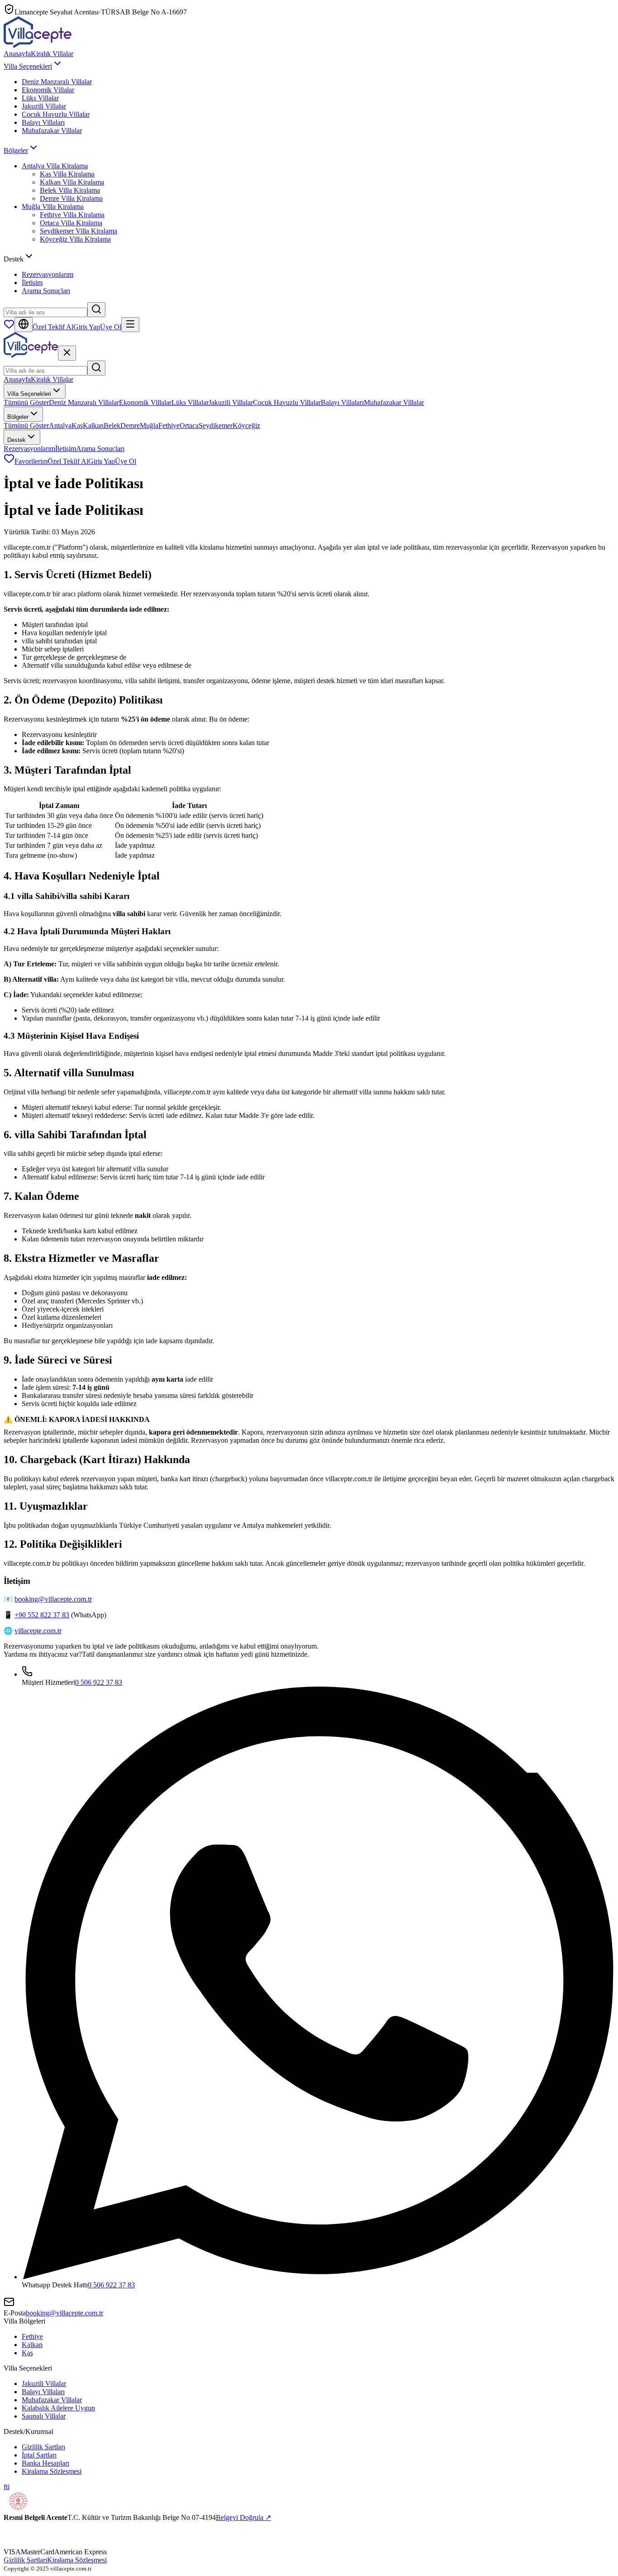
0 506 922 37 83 (99, 1682)
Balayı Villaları (43, 122)
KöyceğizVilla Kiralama (75, 239)
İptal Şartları (39, 2455)
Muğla (149, 425)
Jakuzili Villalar (44, 106)
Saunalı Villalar (44, 2416)
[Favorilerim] (9, 327)
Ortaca (189, 425)
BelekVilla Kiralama (70, 190)
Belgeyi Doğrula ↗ (243, 2517)
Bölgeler (16, 150)
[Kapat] (67, 353)
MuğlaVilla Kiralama (53, 207)
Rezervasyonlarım (48, 274)
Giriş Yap (87, 327)
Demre (130, 425)
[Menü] (130, 325)
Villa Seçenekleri (28, 66)
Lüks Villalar (40, 98)
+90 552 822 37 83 (42, 1615)
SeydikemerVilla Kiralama (78, 231)
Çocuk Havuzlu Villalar (56, 114)
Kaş (77, 425)
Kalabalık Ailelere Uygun (58, 2408)
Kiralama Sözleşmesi (52, 2471)
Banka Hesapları (45, 2463)
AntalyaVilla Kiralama (55, 166)
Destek (17, 440)
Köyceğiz (246, 425)
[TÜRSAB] (31, 2544)
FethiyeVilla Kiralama (72, 215)
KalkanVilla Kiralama (72, 182)
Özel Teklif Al (53, 327)
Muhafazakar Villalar (52, 131)
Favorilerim (31, 461)
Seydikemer (216, 425)
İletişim (32, 283)
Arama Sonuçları (46, 291)
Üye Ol (111, 327)
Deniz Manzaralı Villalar (57, 82)
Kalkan (93, 425)
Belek (112, 425)
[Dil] (24, 325)
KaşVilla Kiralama (67, 174)
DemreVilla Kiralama (71, 198)
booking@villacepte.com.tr (53, 1599)
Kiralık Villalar (52, 54)
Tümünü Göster (26, 402)
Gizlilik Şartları (43, 2447)
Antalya (60, 425)
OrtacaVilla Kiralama (71, 223)
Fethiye (169, 425)
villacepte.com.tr (38, 1631)
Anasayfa (17, 54)
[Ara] (96, 310)
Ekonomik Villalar (48, 90)
